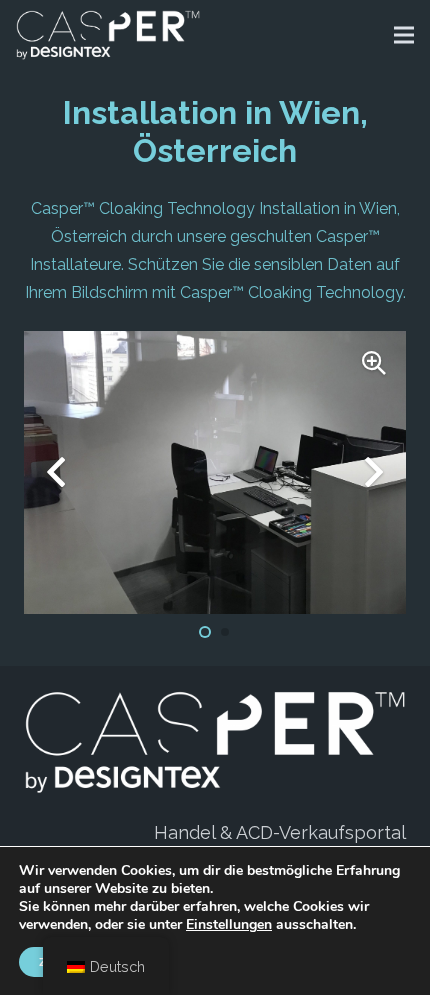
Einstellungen (229, 925)
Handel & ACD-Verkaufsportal (280, 832)
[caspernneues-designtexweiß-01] (108, 35)
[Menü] (404, 35)
